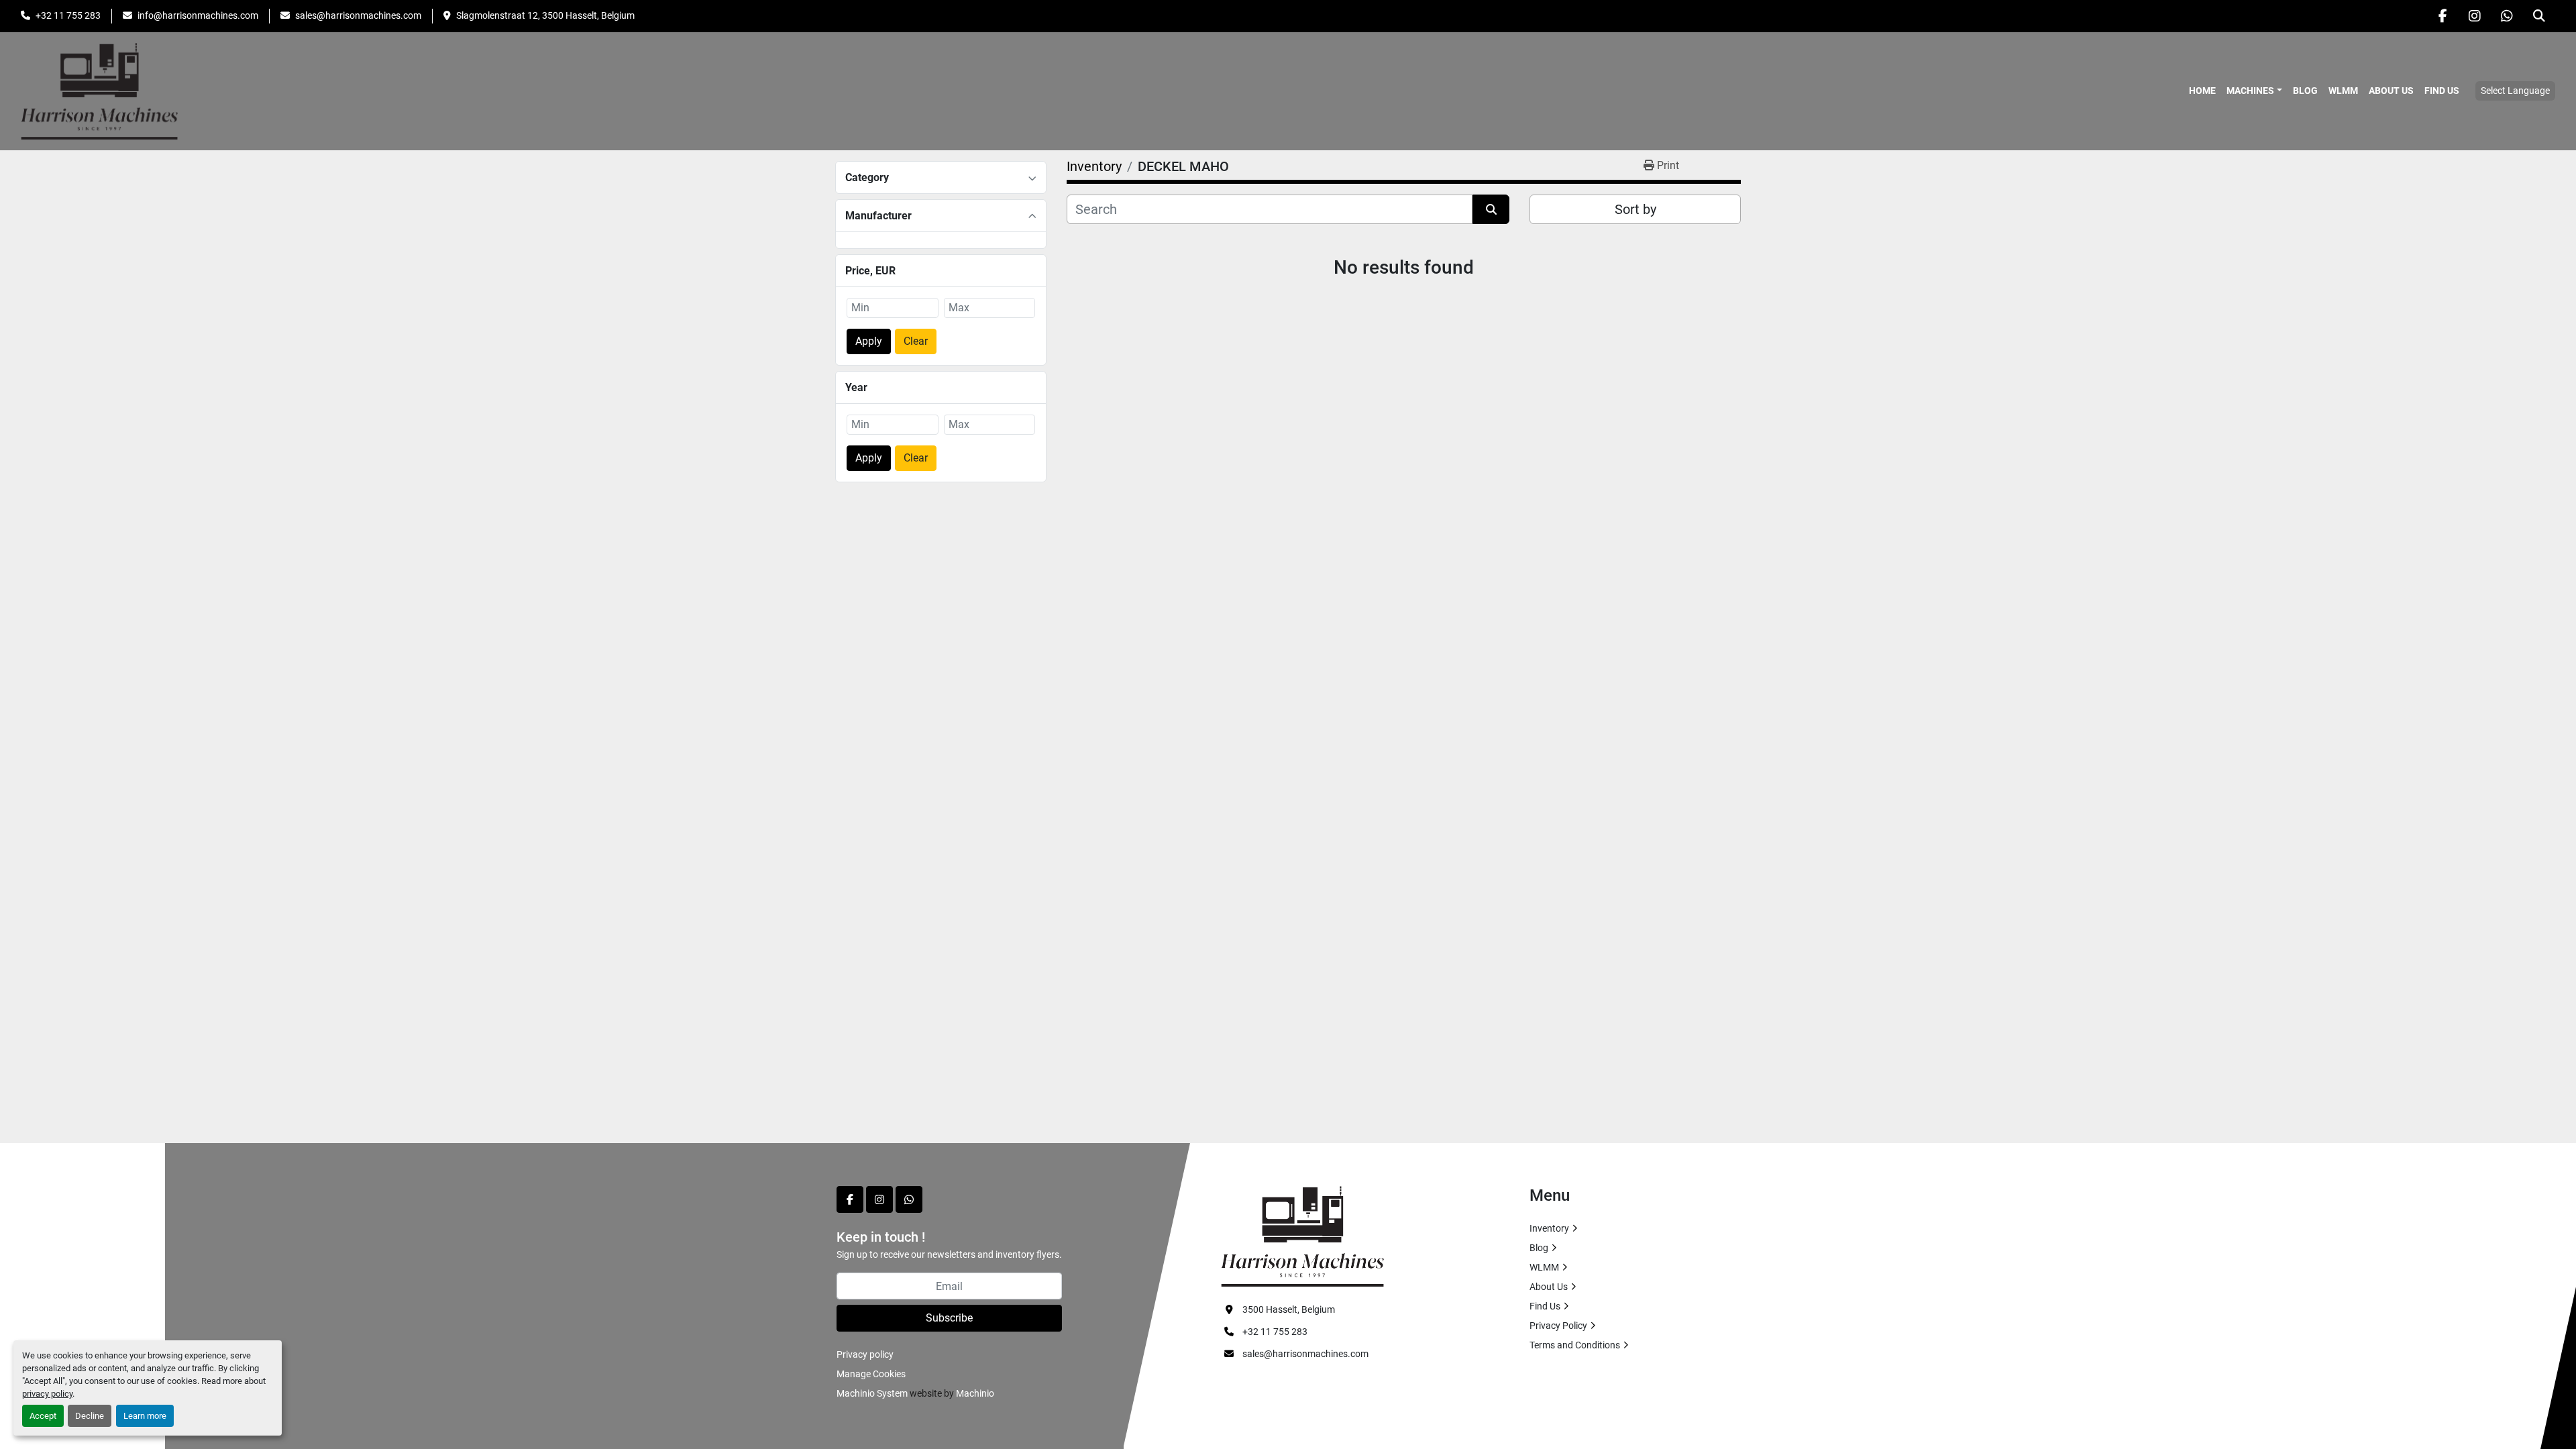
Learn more (145, 1416)
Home (2202, 91)
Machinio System (872, 1393)
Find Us (2442, 91)
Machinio (975, 1393)
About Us (2391, 91)
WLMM (2343, 91)
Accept (43, 1416)
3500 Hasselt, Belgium (1289, 1309)
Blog (2305, 91)
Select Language (2515, 91)
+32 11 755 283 (68, 15)
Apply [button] (869, 341)
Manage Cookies (871, 1374)
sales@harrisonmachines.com (358, 15)
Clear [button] (916, 341)
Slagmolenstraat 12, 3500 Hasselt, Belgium (545, 15)
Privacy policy (865, 1354)
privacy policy (47, 1394)
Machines (2250, 91)
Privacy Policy (1558, 1326)
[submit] (1491, 209)
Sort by (1635, 209)
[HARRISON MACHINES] (1302, 1236)
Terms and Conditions (1575, 1345)
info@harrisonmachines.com (198, 15)
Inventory (1549, 1228)
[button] (2254, 91)
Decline (90, 1416)
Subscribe (949, 1318)
